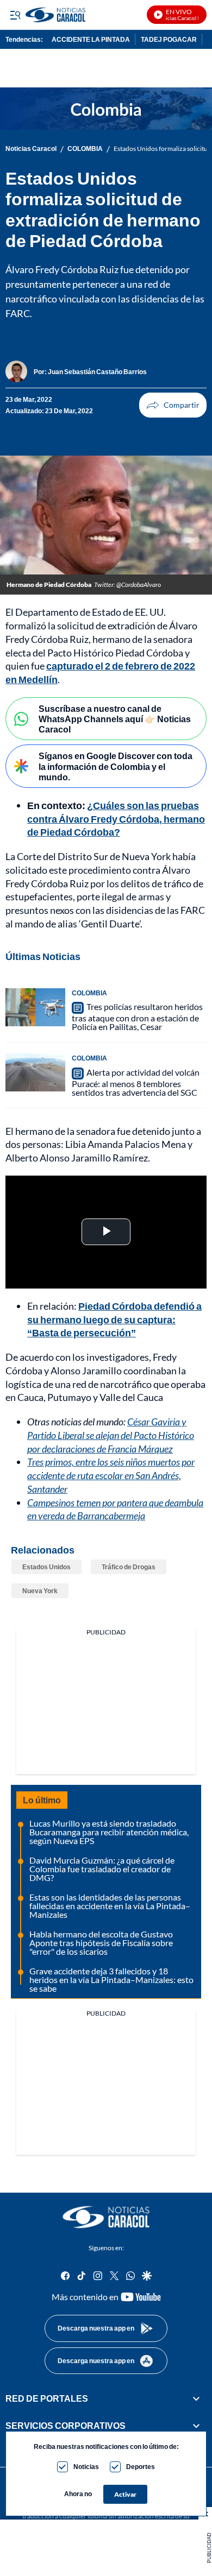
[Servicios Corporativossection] (196, 2426)
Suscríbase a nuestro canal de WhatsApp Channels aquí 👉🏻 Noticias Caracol (115, 719)
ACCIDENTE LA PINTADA (91, 39)
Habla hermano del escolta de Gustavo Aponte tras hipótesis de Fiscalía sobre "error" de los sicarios (101, 1943)
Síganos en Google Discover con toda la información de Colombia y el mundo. (116, 766)
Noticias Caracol (31, 149)
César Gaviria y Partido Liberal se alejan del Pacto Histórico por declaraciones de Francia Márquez (111, 1435)
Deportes (141, 2467)
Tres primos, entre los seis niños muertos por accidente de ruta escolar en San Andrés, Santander (111, 1475)
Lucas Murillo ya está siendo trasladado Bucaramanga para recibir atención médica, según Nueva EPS (109, 1832)
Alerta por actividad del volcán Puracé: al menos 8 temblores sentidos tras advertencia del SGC (136, 1082)
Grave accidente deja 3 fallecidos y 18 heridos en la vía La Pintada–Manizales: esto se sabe (111, 1980)
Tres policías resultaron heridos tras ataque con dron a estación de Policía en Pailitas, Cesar (137, 1017)
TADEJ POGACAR (169, 39)
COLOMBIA (85, 149)
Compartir (173, 405)
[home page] (106, 2217)
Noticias (86, 2467)
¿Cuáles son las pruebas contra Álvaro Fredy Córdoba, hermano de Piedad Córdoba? (116, 819)
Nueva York (40, 1591)
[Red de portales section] (196, 2398)
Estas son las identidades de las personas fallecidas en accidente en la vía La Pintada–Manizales (110, 1906)
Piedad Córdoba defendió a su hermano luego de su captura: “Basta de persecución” (114, 1319)
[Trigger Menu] (15, 15)
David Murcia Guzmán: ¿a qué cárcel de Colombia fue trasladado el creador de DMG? (102, 1869)
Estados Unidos (46, 1567)
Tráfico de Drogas (129, 1567)
